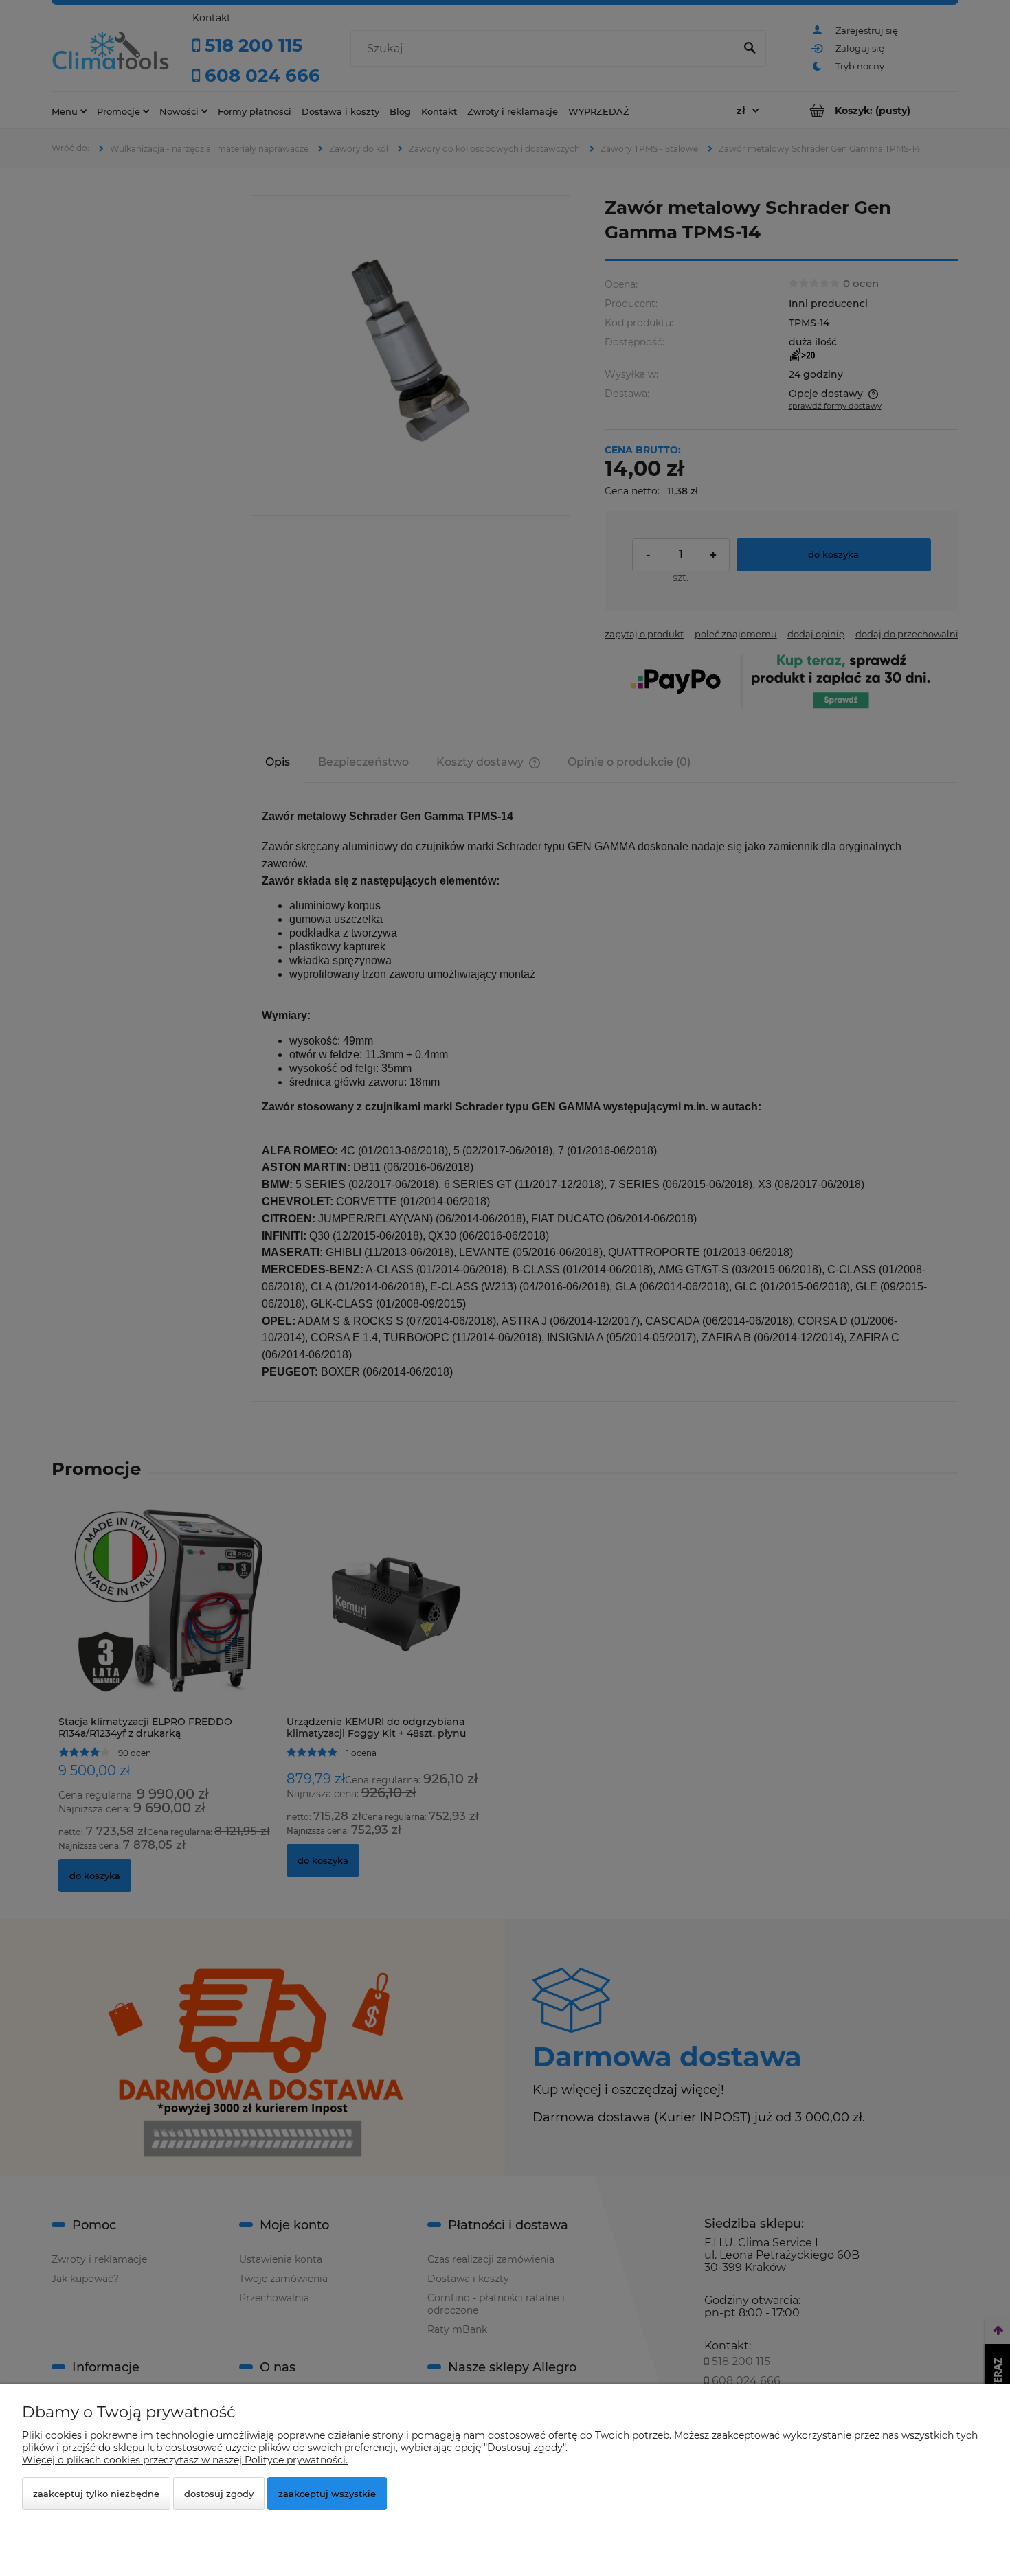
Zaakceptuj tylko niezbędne (96, 2494)
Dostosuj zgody (219, 2494)
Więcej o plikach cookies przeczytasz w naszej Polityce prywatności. (185, 2460)
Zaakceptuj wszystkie (327, 2494)
